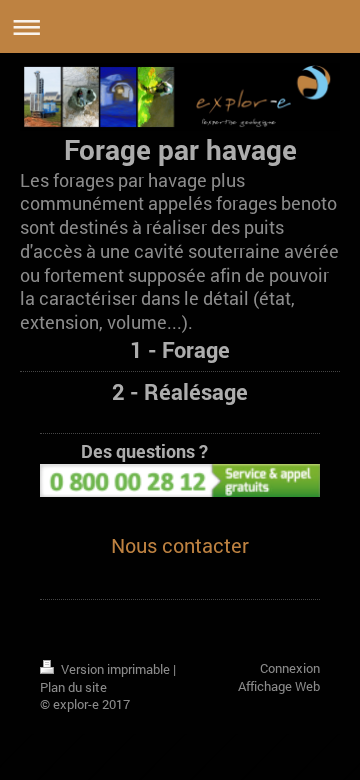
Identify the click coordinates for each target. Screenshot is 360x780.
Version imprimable (115, 669)
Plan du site (73, 687)
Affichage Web (279, 686)
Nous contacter (180, 545)
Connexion (290, 668)
